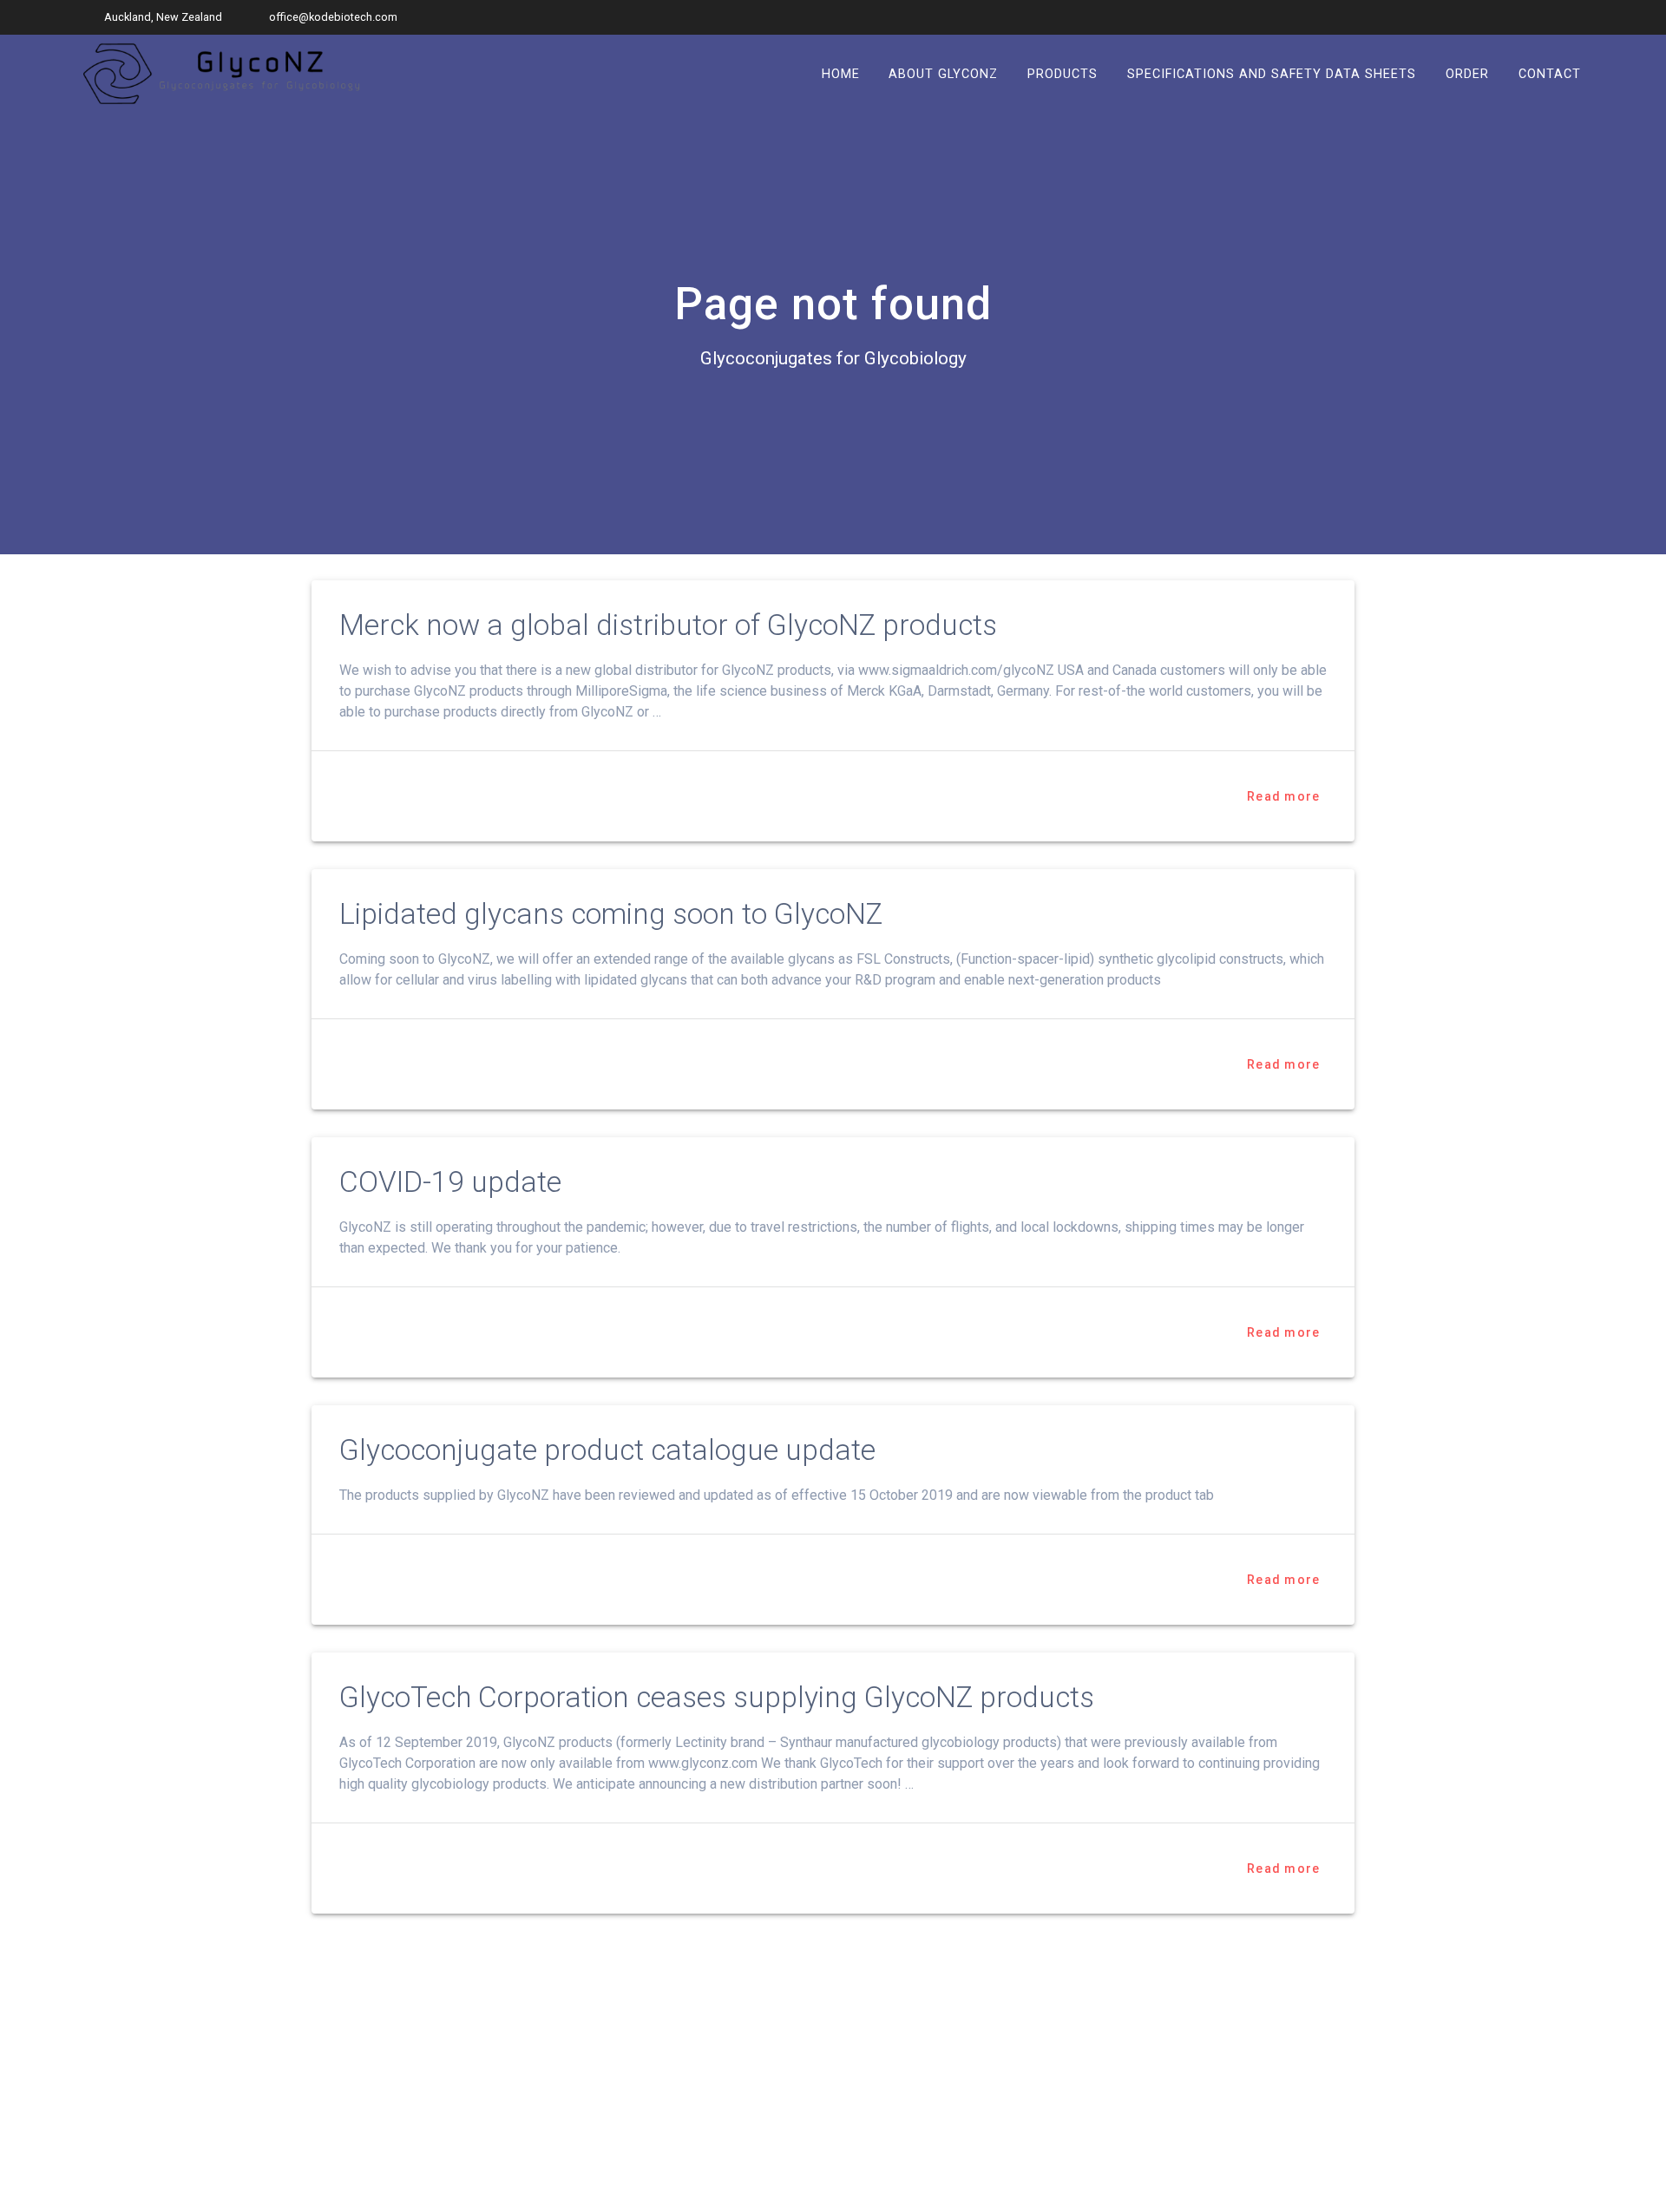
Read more (1283, 796)
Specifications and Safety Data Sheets (1272, 73)
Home (841, 73)
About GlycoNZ (943, 73)
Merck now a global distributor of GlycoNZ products (668, 625)
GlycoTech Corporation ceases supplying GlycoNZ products (717, 1697)
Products (1063, 73)
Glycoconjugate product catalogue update (607, 1450)
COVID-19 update (450, 1182)
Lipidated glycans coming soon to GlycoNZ (611, 914)
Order (1467, 73)
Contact (1550, 73)
